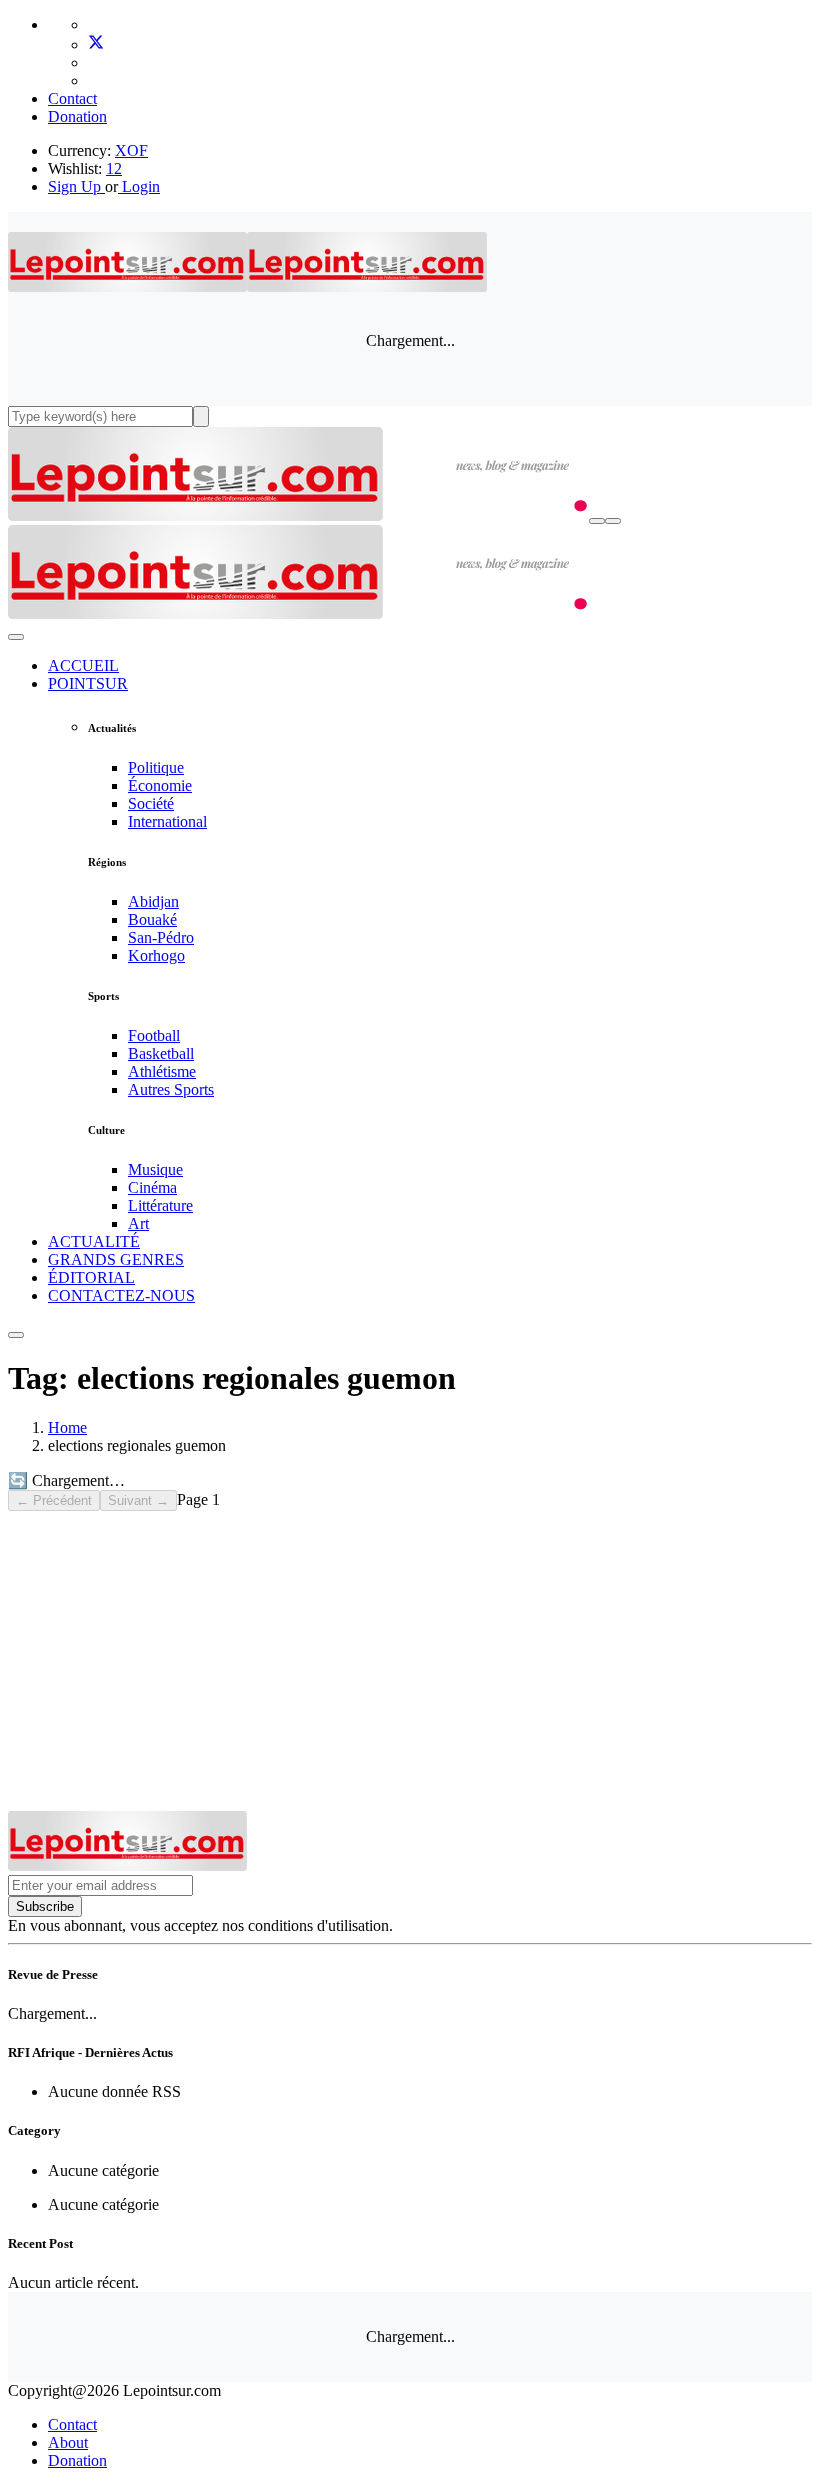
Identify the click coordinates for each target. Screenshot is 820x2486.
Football (154, 1035)
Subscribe (45, 1906)
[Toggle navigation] (613, 521)
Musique (155, 1169)
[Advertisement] (410, 1661)
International (167, 821)
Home (67, 1427)
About (68, 2442)
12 (114, 168)
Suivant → (138, 1500)
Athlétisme (162, 1071)
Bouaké (152, 919)
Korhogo (156, 955)
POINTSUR (88, 683)
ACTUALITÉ (94, 1241)
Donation (77, 116)
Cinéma (152, 1187)
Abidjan (153, 901)
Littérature (160, 1205)
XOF (131, 150)
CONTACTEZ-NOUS (121, 1295)
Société (151, 803)
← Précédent (54, 1500)
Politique (156, 767)
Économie (160, 785)
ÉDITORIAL (91, 1277)
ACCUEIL (83, 665)
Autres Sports (171, 1089)
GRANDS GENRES (116, 1259)
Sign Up (74, 186)
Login (139, 186)
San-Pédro (161, 937)
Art (138, 1223)
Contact (72, 98)
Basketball (161, 1053)
